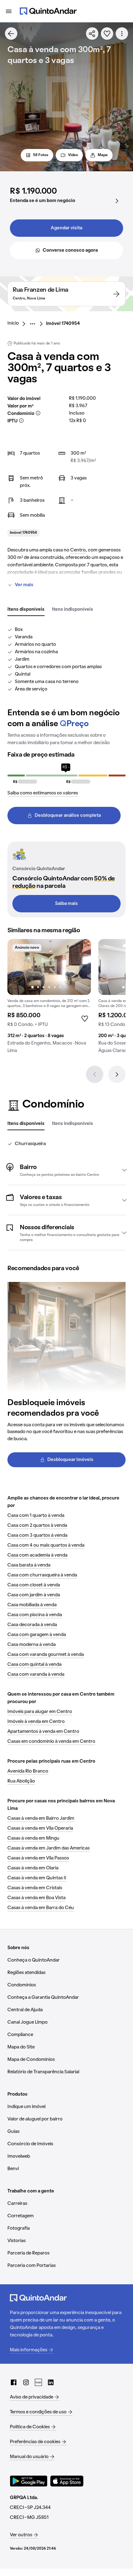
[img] (49, 967)
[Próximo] (117, 1074)
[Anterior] (95, 1074)
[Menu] (9, 11)
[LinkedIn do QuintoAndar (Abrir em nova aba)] (51, 2382)
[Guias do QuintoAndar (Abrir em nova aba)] (38, 2382)
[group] (49, 999)
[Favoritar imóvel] (107, 34)
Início (13, 323)
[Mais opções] (122, 34)
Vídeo (73, 155)
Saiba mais (66, 904)
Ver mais (24, 585)
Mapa (103, 155)
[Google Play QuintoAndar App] (29, 2481)
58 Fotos (41, 155)
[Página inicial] (48, 11)
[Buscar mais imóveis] (11, 34)
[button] (66, 1170)
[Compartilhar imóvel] (92, 34)
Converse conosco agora (70, 250)
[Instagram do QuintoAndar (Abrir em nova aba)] (26, 2382)
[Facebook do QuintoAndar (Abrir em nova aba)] (14, 2382)
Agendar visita (66, 228)
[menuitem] (18, 324)
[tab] (26, 610)
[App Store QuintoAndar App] (67, 2481)
